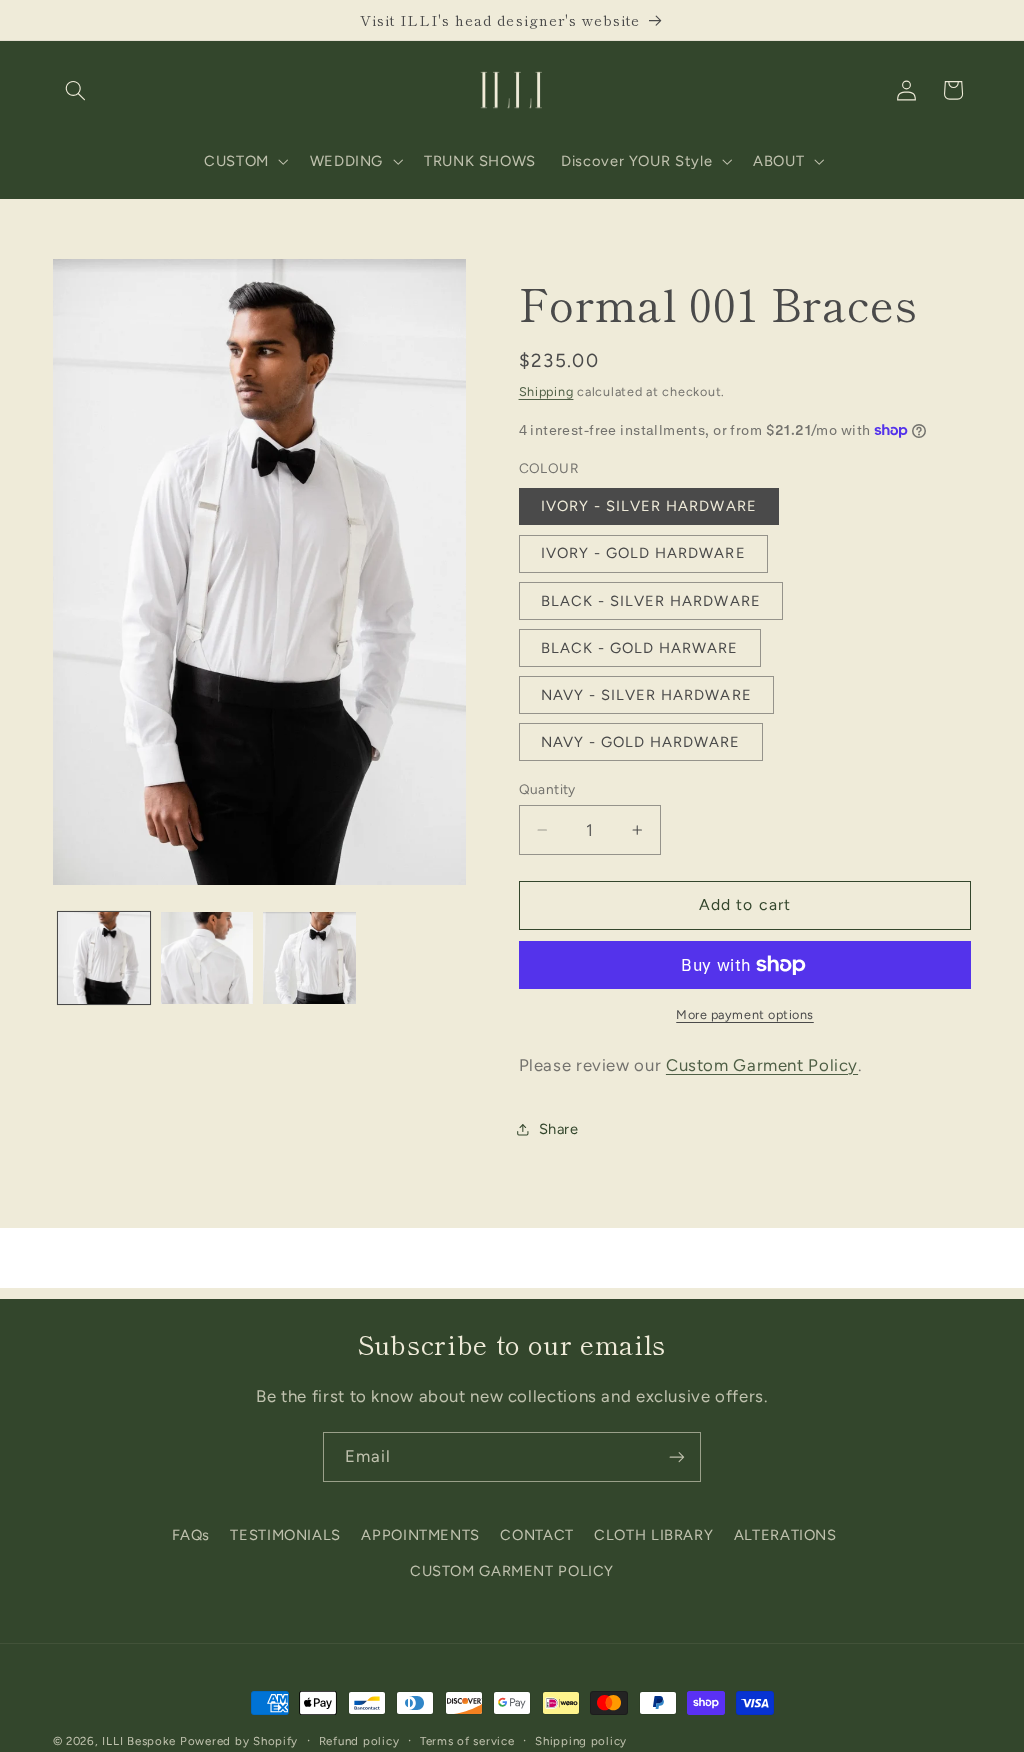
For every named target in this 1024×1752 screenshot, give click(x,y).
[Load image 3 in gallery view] (309, 958)
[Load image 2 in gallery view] (207, 958)
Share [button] (559, 1129)
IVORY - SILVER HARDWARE (649, 506)
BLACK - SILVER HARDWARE (651, 601)
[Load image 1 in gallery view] (104, 958)
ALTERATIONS (785, 1535)
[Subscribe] (677, 1456)
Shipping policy (581, 1741)
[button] (76, 90)
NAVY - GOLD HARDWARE (641, 742)
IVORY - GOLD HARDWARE (643, 553)
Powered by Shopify (239, 1741)
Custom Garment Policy (762, 1065)
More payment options (745, 1014)
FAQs (191, 1535)
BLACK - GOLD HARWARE (640, 648)
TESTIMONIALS (285, 1535)
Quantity (547, 789)
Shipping (546, 391)
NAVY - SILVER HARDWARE (646, 695)
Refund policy (359, 1741)
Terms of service (467, 1741)
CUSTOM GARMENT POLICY (512, 1571)
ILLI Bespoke (139, 1741)
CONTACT (536, 1535)
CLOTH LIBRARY (653, 1535)
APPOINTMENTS (420, 1535)
